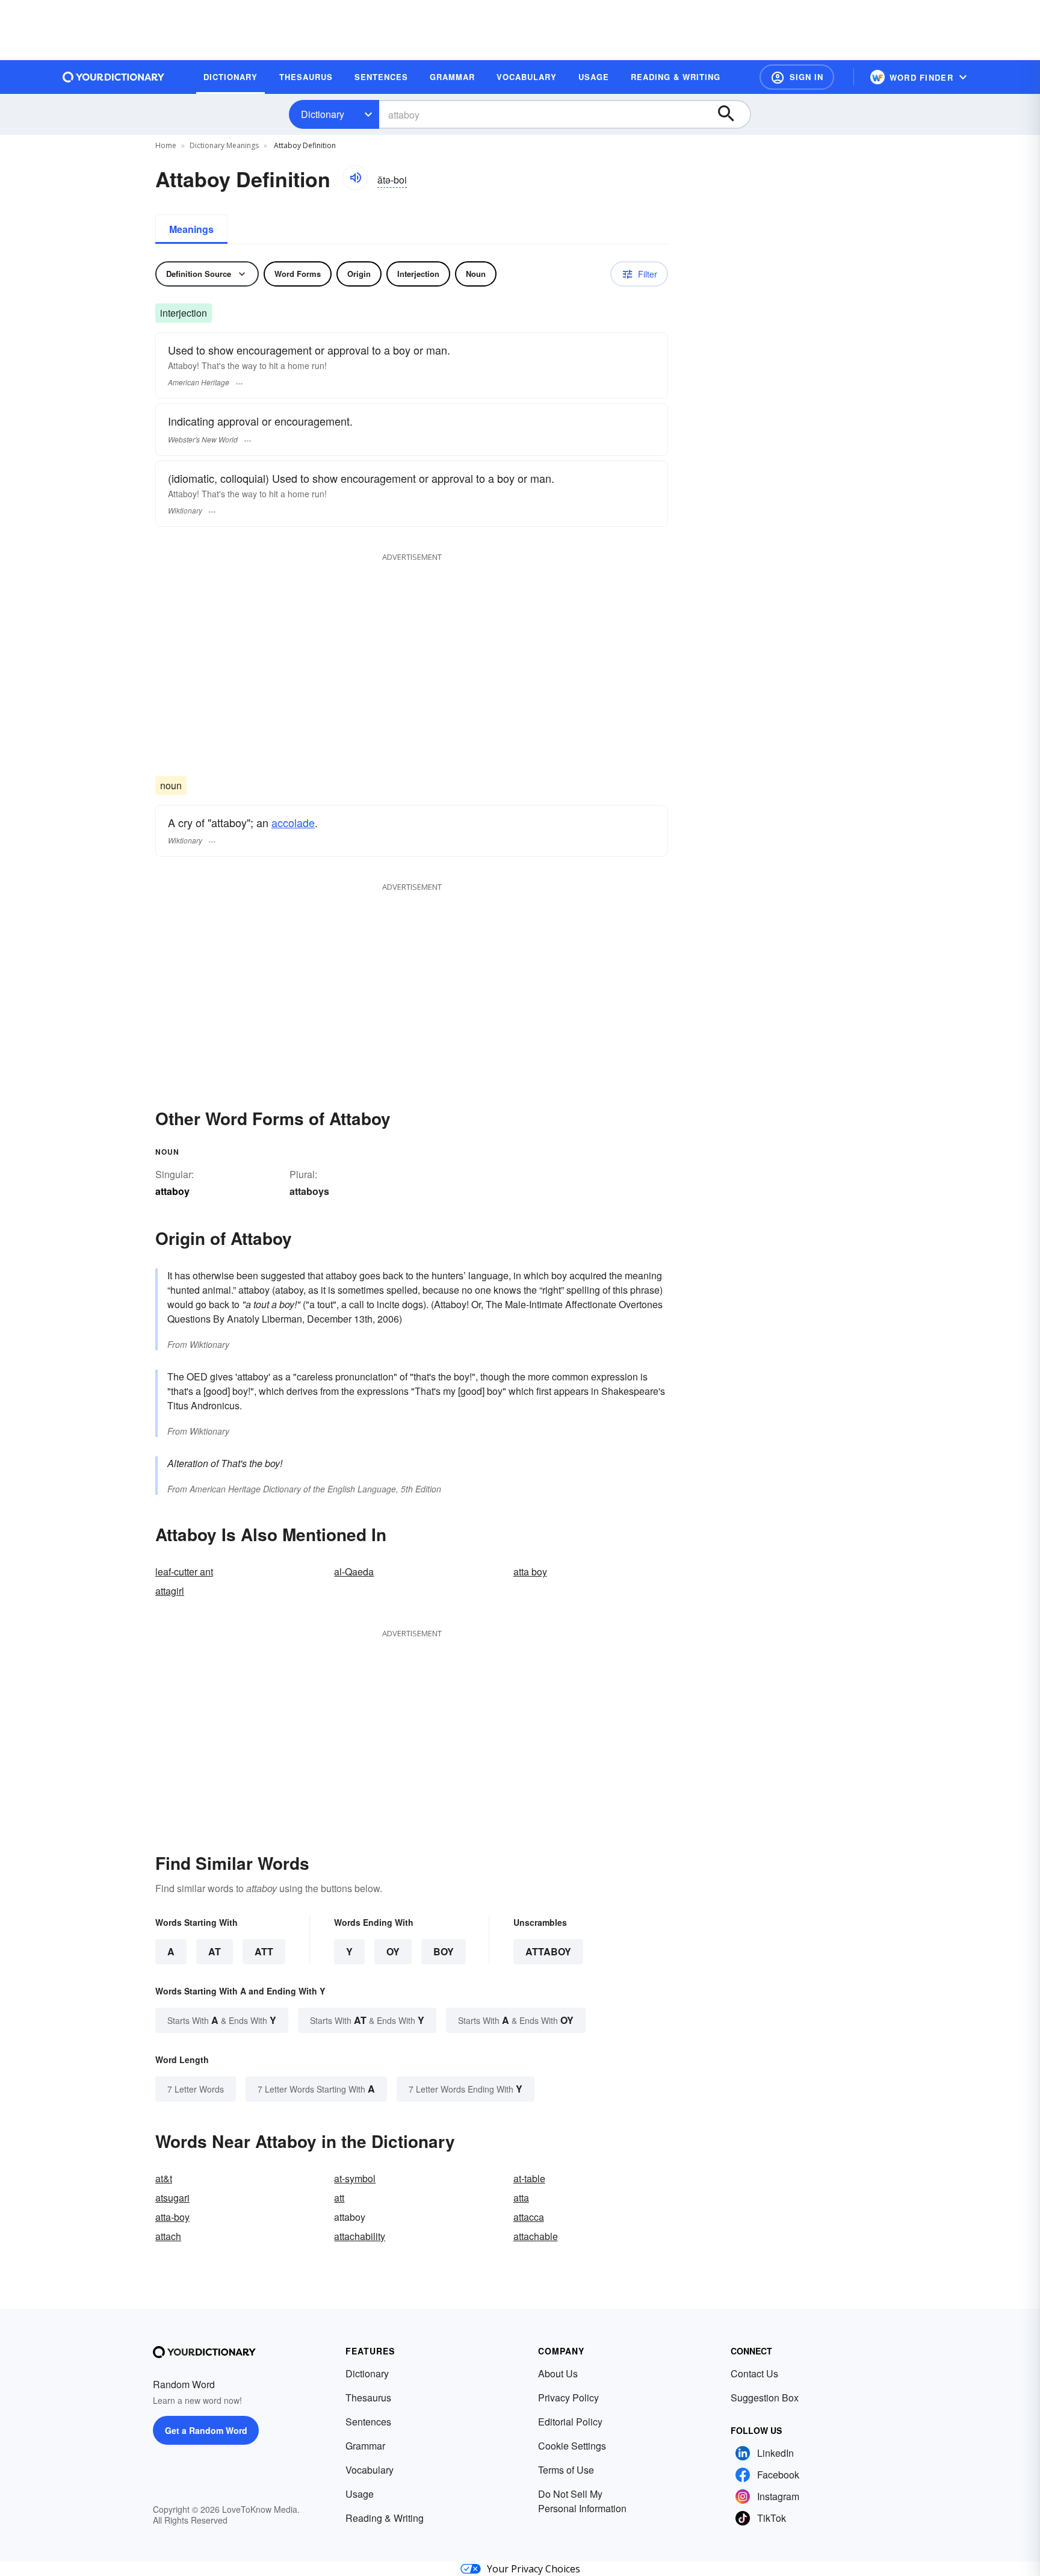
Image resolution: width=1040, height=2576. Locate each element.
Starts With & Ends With (222, 2020)
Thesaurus (368, 2398)
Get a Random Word (206, 2430)
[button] (797, 77)
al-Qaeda (354, 1572)
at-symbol (355, 2178)
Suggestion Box (765, 2398)
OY (393, 1951)
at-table (529, 2178)
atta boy (530, 1572)
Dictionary (323, 114)
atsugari (172, 2198)
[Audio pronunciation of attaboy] (355, 178)
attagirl (170, 1591)
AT (215, 1951)
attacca (529, 2217)
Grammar (365, 2446)
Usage (360, 2494)
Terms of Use (566, 2470)
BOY (444, 1951)
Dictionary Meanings (224, 145)
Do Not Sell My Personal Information (582, 2501)
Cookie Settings (572, 2446)
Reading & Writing (385, 2518)
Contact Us (754, 2373)
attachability (360, 2236)
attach (168, 2236)
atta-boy (172, 2217)
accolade (293, 822)
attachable (536, 2236)
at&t (164, 2178)
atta (521, 2198)
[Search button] (732, 114)
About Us (558, 2373)
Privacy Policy (568, 2398)
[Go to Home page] (114, 77)
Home (166, 145)
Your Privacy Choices (534, 2569)
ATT (264, 1951)
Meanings (191, 229)
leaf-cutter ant (184, 1572)
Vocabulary (370, 2470)
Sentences (368, 2422)
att (339, 2198)
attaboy (548, 1951)
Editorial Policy (570, 2422)
